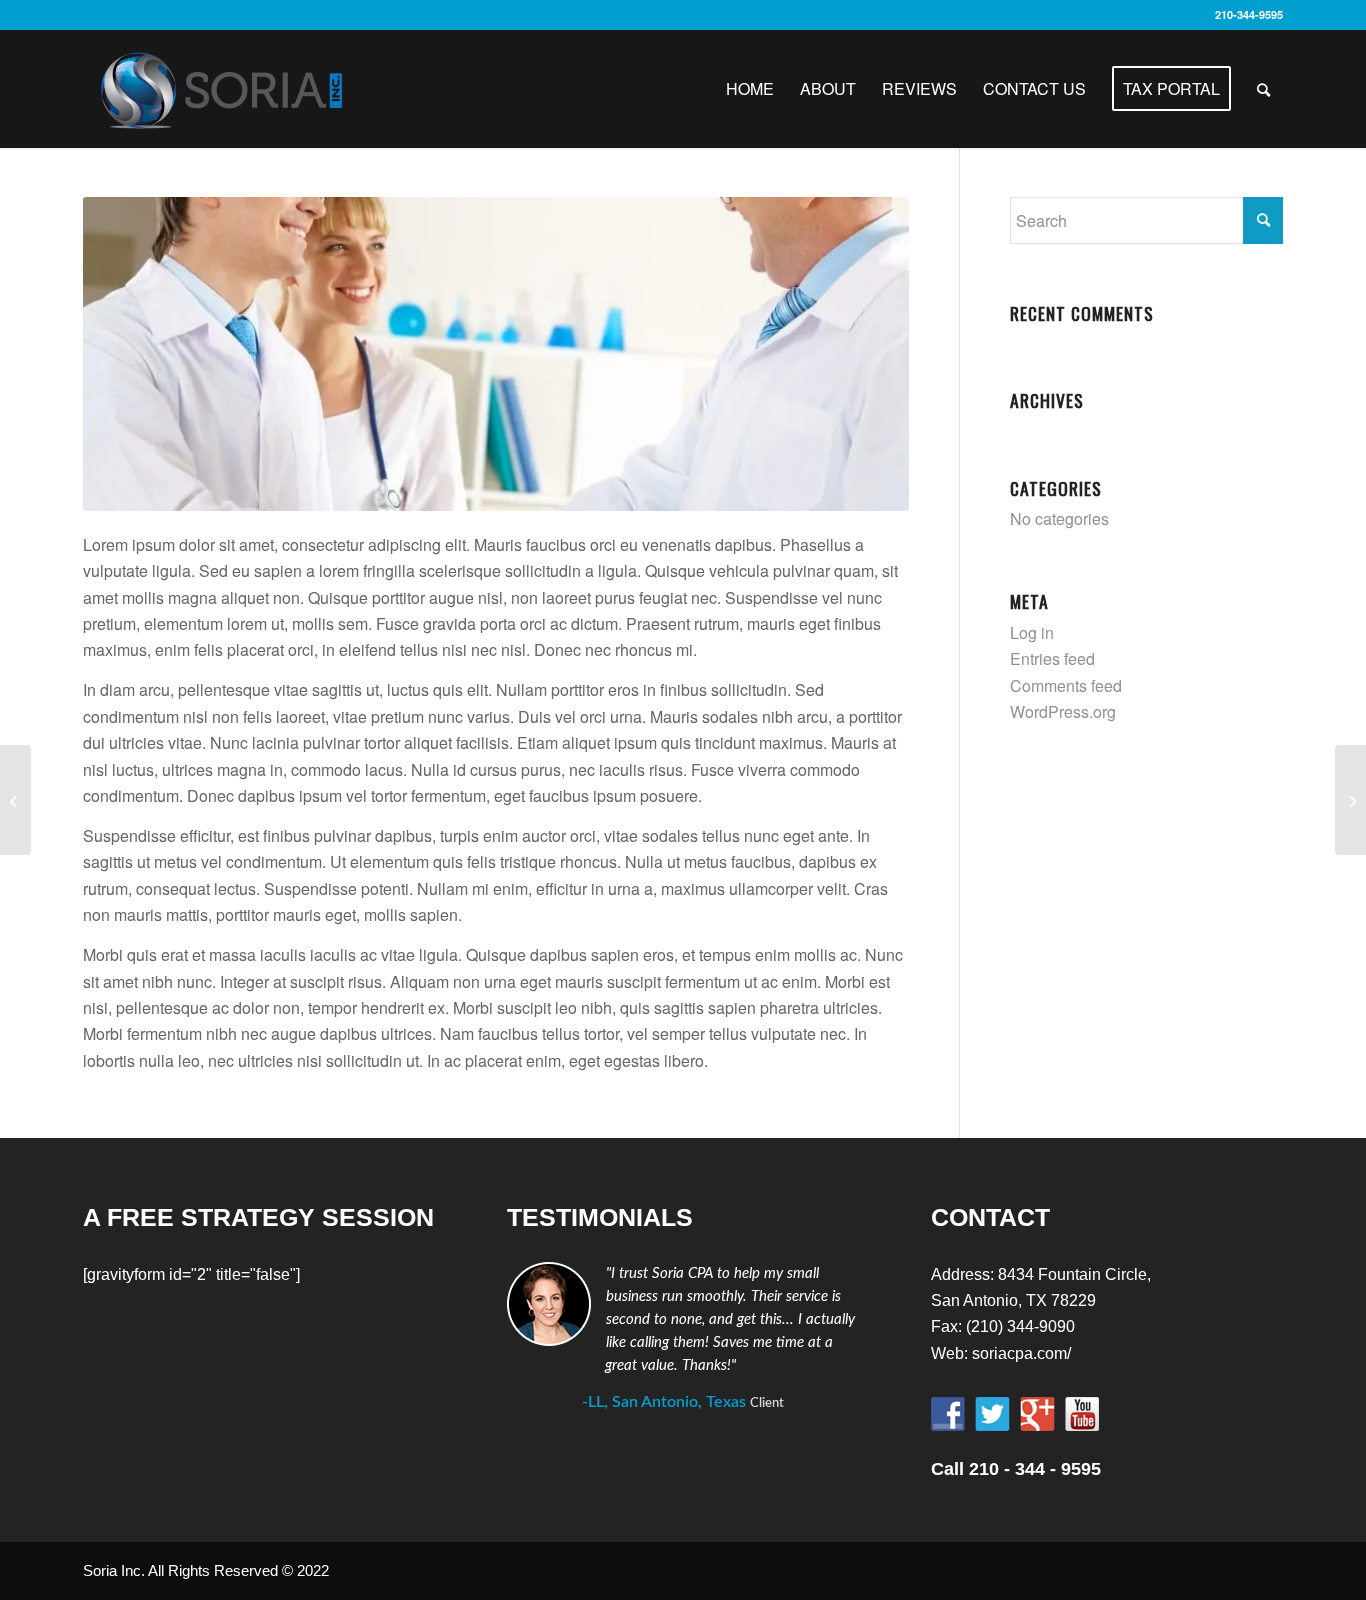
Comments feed (1066, 685)
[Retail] (1350, 800)
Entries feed (1052, 658)
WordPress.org (1063, 711)
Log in (1032, 632)
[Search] (1263, 89)
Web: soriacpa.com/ (1001, 1353)
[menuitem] (750, 89)
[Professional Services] (15, 800)
